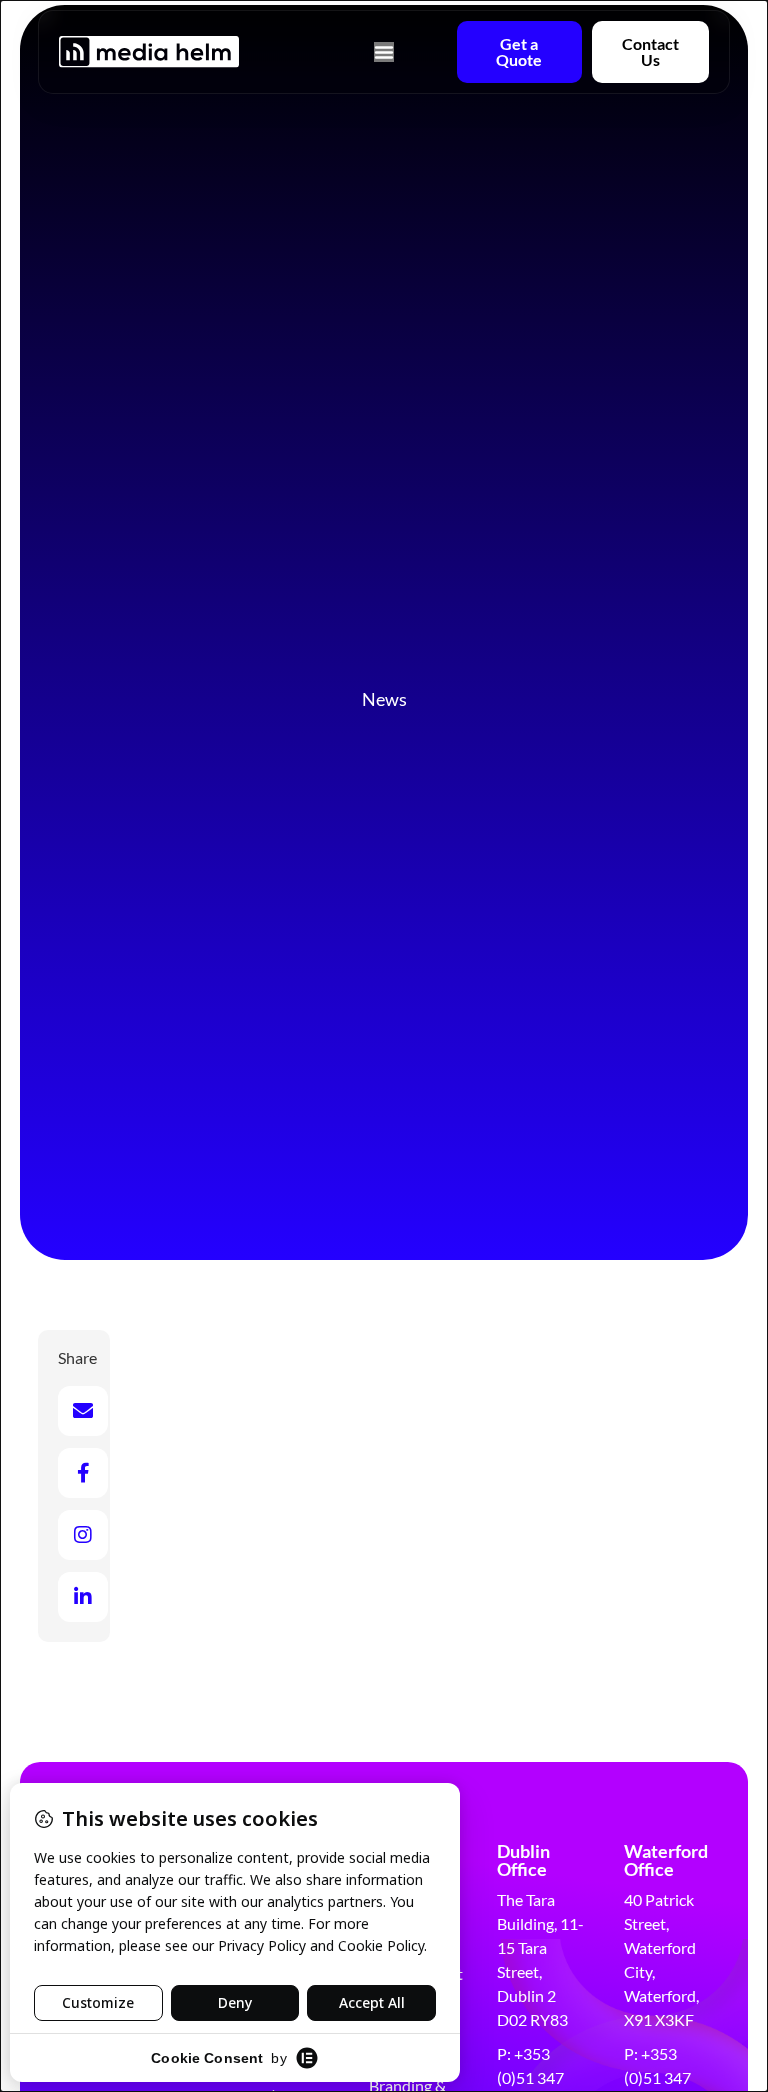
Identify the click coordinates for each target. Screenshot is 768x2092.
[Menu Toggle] (384, 52)
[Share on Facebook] (83, 1473)
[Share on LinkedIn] (83, 1597)
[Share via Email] (83, 1411)
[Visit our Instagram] (83, 1535)
